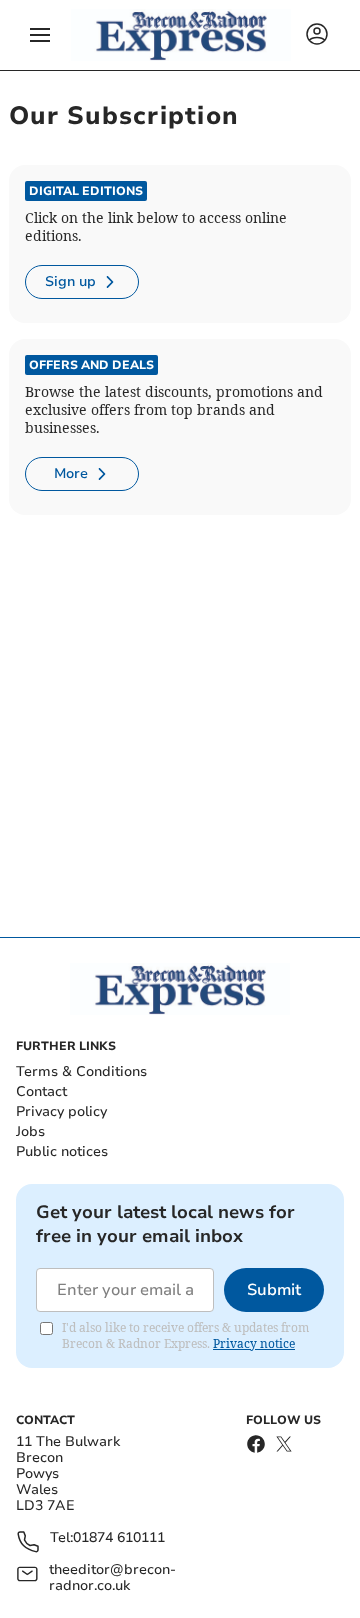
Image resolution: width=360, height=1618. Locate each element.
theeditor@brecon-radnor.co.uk (112, 1578)
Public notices (62, 1151)
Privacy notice (254, 1343)
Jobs (30, 1131)
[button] (40, 35)
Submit (274, 1290)
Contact (41, 1091)
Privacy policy (61, 1111)
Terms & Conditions (81, 1071)
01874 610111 (119, 1538)
